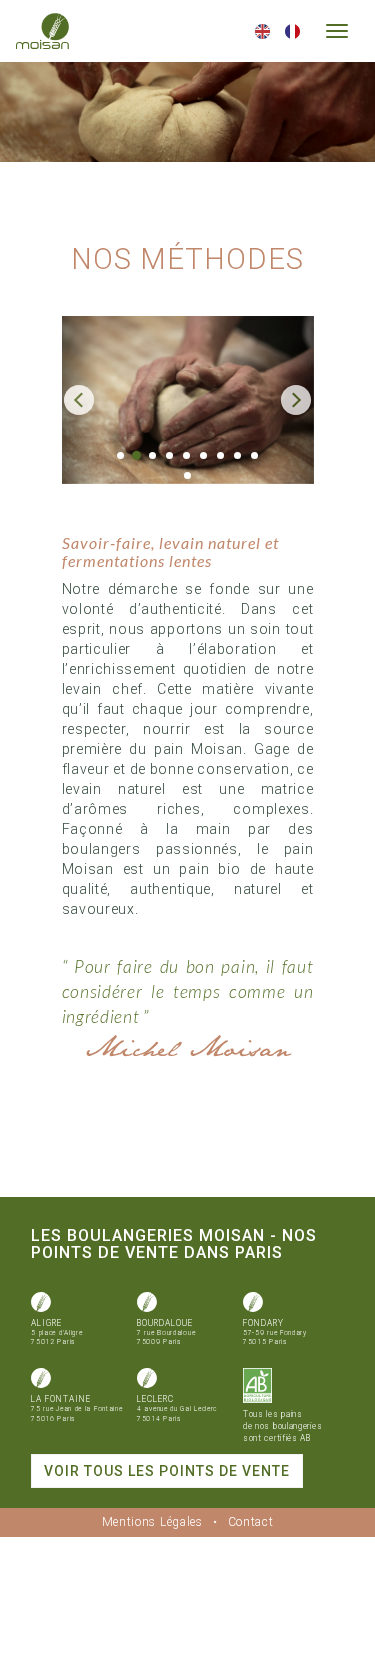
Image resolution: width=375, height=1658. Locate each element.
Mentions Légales (152, 1522)
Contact (251, 1522)
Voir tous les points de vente (167, 1471)
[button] (81, 400)
